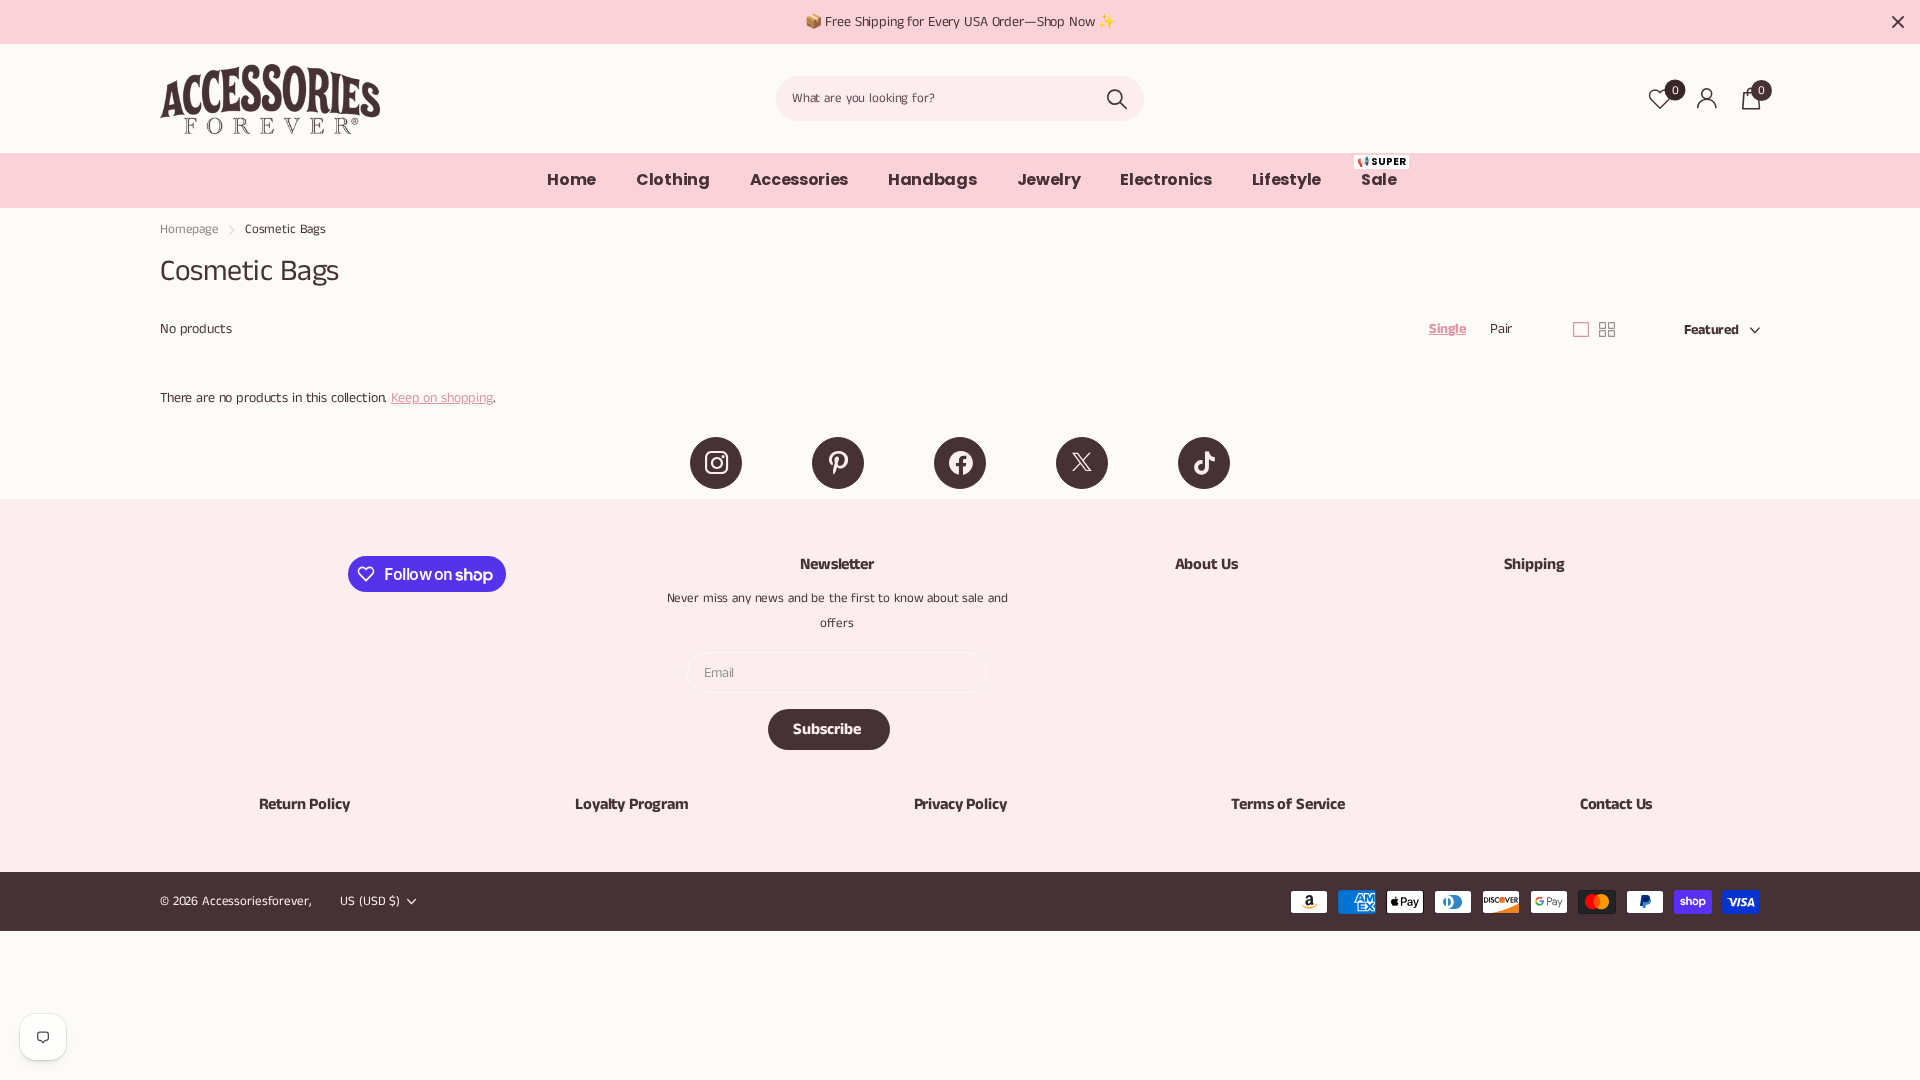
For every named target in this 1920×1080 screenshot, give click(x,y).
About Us (1206, 564)
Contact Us (1616, 804)
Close (1898, 22)
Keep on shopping (442, 398)
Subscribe (829, 729)
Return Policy (304, 804)
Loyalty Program (632, 804)
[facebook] (960, 463)
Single (1447, 329)
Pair (1501, 329)
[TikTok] (1204, 463)
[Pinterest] (838, 463)
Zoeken (1116, 98)
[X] (1082, 463)
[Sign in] (1706, 98)
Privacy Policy (960, 804)
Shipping (1534, 564)
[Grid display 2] (1607, 330)
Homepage (189, 229)
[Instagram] (716, 463)
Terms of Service (1287, 804)
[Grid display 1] (1581, 330)
